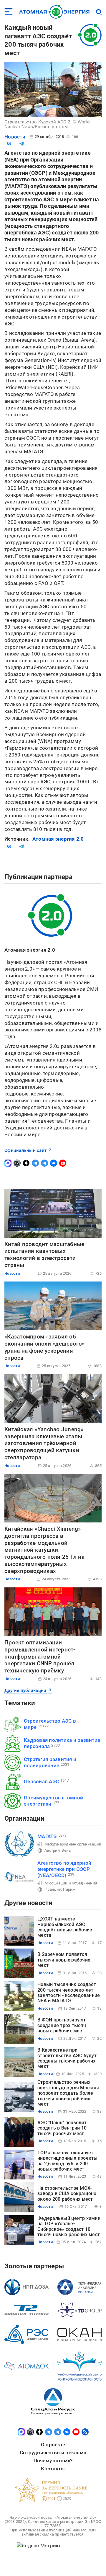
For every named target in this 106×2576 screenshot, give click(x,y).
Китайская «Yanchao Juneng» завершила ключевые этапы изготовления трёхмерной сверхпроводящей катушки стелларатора (44, 1443)
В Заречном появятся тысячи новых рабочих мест (64, 1960)
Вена (66, 1850)
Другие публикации (25, 1690)
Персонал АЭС (41, 1781)
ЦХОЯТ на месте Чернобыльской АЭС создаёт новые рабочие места (65, 1927)
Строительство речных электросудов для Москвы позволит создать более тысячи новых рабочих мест (68, 2093)
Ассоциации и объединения (71, 1883)
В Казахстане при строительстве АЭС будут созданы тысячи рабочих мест (67, 2058)
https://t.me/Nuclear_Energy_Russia (35, 1163)
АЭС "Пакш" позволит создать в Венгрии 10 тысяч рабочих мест (62, 2128)
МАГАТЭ (47, 1836)
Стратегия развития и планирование (50, 1762)
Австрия (52, 1850)
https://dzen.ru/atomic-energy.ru (26, 1163)
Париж (69, 1889)
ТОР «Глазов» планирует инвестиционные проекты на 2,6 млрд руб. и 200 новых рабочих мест (68, 2161)
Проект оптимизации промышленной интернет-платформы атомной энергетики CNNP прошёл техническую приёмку (40, 1657)
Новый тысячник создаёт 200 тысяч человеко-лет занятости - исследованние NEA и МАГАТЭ (69, 1993)
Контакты (53, 2469)
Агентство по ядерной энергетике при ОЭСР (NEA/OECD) (64, 1869)
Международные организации (73, 1844)
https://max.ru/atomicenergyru (8, 1163)
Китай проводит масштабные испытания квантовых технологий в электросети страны (44, 1255)
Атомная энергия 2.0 (58, 839)
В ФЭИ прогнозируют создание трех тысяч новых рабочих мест (62, 2025)
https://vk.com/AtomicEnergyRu (54, 1163)
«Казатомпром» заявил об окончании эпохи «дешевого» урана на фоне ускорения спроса (45, 1347)
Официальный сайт (25, 1150)
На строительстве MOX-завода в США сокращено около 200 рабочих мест (67, 2194)
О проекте (53, 2445)
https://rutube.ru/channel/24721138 (17, 1163)
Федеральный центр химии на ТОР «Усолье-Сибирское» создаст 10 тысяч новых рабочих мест (69, 2226)
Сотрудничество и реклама (53, 2453)
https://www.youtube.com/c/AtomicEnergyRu (63, 1163)
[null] (9, 144)
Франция (53, 1889)
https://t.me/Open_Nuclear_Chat (44, 1163)
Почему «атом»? (53, 2461)
